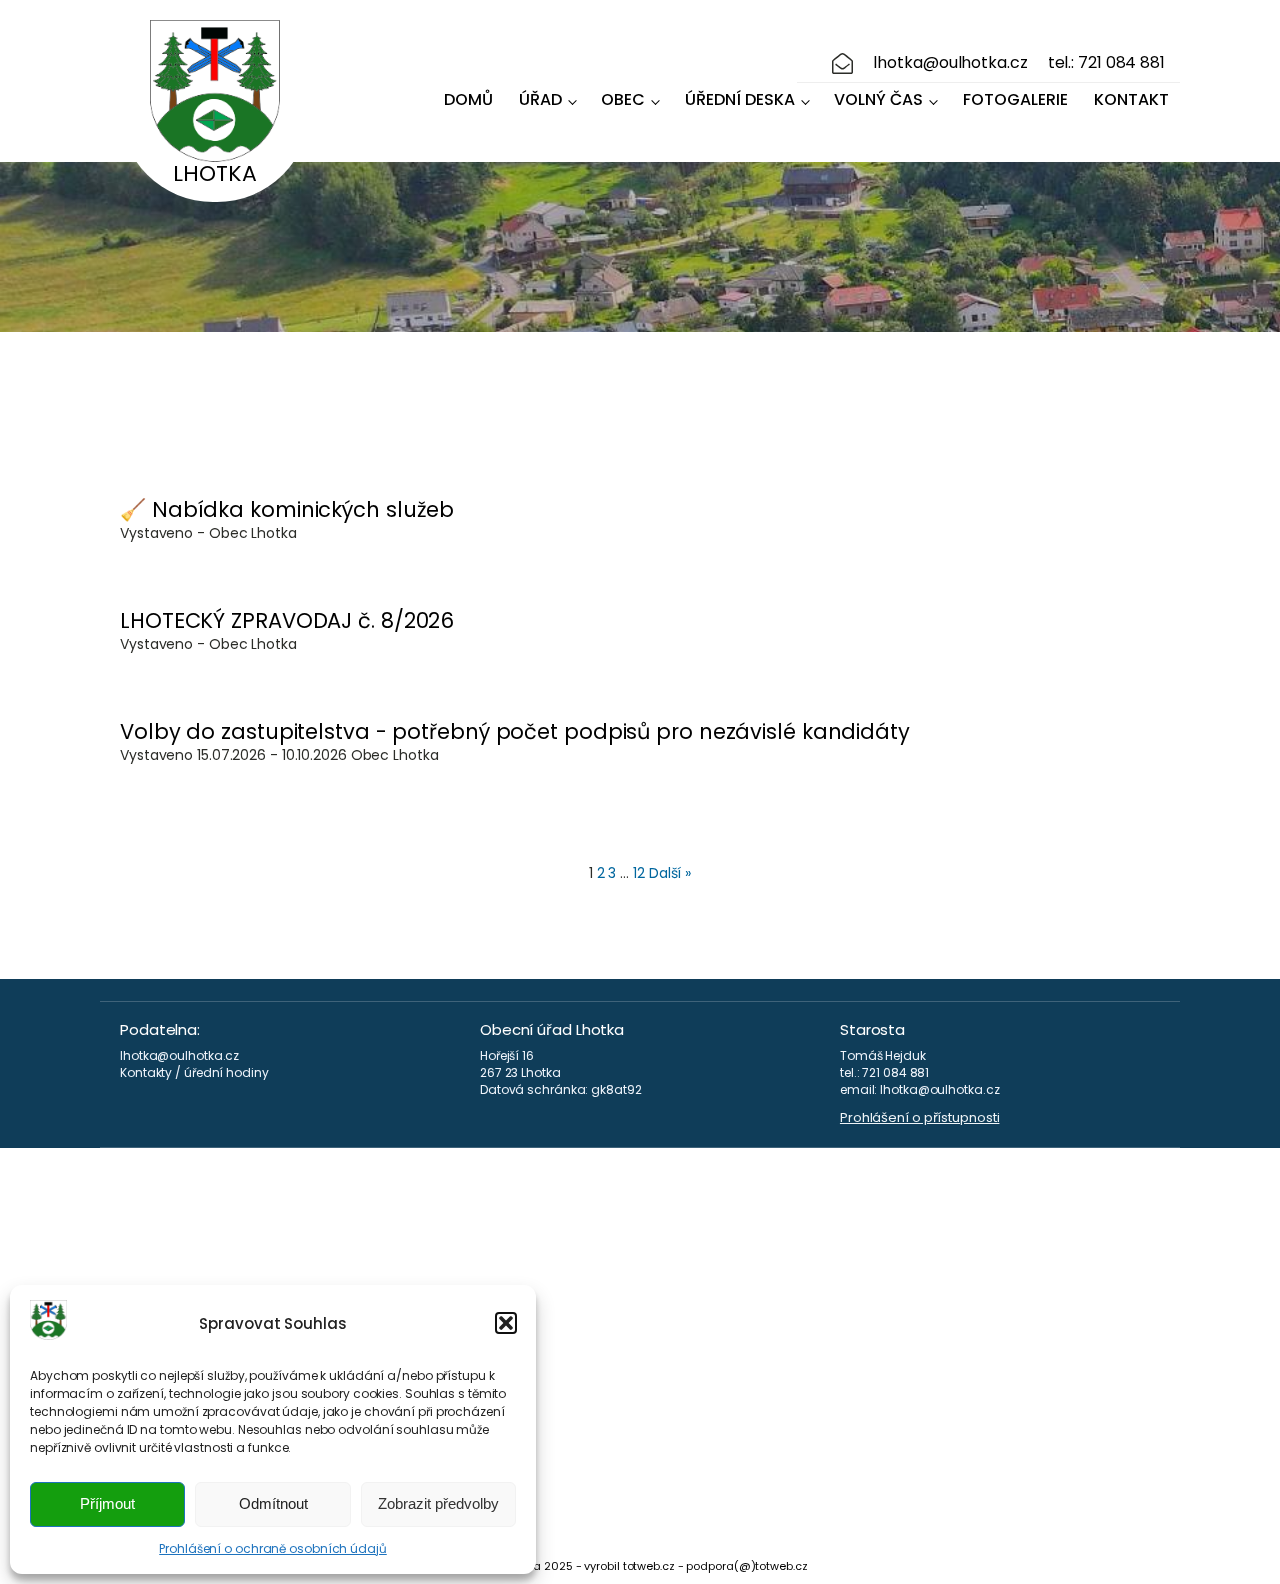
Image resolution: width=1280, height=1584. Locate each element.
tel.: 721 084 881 (1106, 63)
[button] (506, 1323)
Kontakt (1131, 99)
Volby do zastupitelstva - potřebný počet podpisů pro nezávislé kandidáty (515, 731)
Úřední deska (740, 99)
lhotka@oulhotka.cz (950, 63)
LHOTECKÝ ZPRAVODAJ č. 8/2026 (287, 620)
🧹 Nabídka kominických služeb (287, 509)
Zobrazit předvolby (438, 1503)
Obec (623, 99)
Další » (670, 873)
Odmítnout (273, 1503)
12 (639, 873)
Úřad (540, 99)
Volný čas (878, 99)
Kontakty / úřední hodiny (194, 1073)
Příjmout (107, 1503)
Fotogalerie (1015, 99)
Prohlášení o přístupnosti (920, 1118)
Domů (468, 99)
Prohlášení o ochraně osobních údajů (273, 1548)
